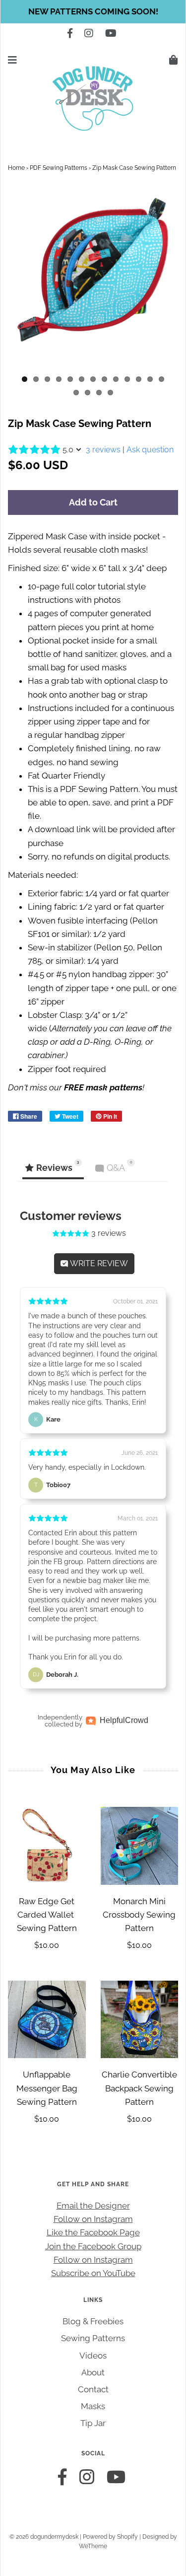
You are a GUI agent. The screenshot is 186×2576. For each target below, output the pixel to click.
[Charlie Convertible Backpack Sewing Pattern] (140, 2020)
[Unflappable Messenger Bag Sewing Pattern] (47, 2020)
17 (110, 393)
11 (139, 379)
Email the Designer (93, 2206)
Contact (93, 2389)
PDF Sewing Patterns (59, 168)
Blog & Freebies (93, 2321)
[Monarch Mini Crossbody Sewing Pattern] (140, 1846)
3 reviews (103, 450)
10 (127, 379)
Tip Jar (93, 2423)
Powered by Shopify (110, 2537)
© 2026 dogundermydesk (44, 2537)
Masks (93, 2406)
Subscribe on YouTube (93, 2273)
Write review (98, 1263)
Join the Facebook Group (93, 2246)
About (93, 2372)
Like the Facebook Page (93, 2232)
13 (161, 379)
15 (88, 393)
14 (76, 393)
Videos (93, 2356)
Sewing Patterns (93, 2338)
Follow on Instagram (93, 2219)
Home (16, 168)
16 (99, 393)
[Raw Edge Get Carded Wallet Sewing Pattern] (47, 1846)
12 (150, 379)
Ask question (150, 450)
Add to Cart (93, 502)
